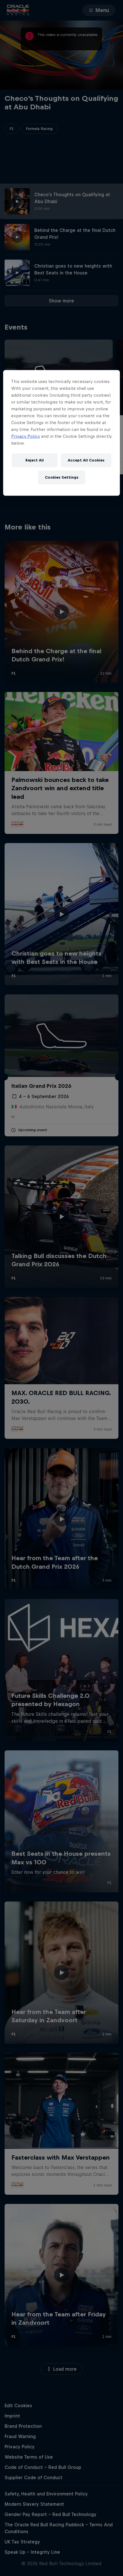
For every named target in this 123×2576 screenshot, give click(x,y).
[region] (62, 433)
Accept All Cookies (86, 460)
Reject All (35, 460)
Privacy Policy (26, 436)
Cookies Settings (62, 477)
